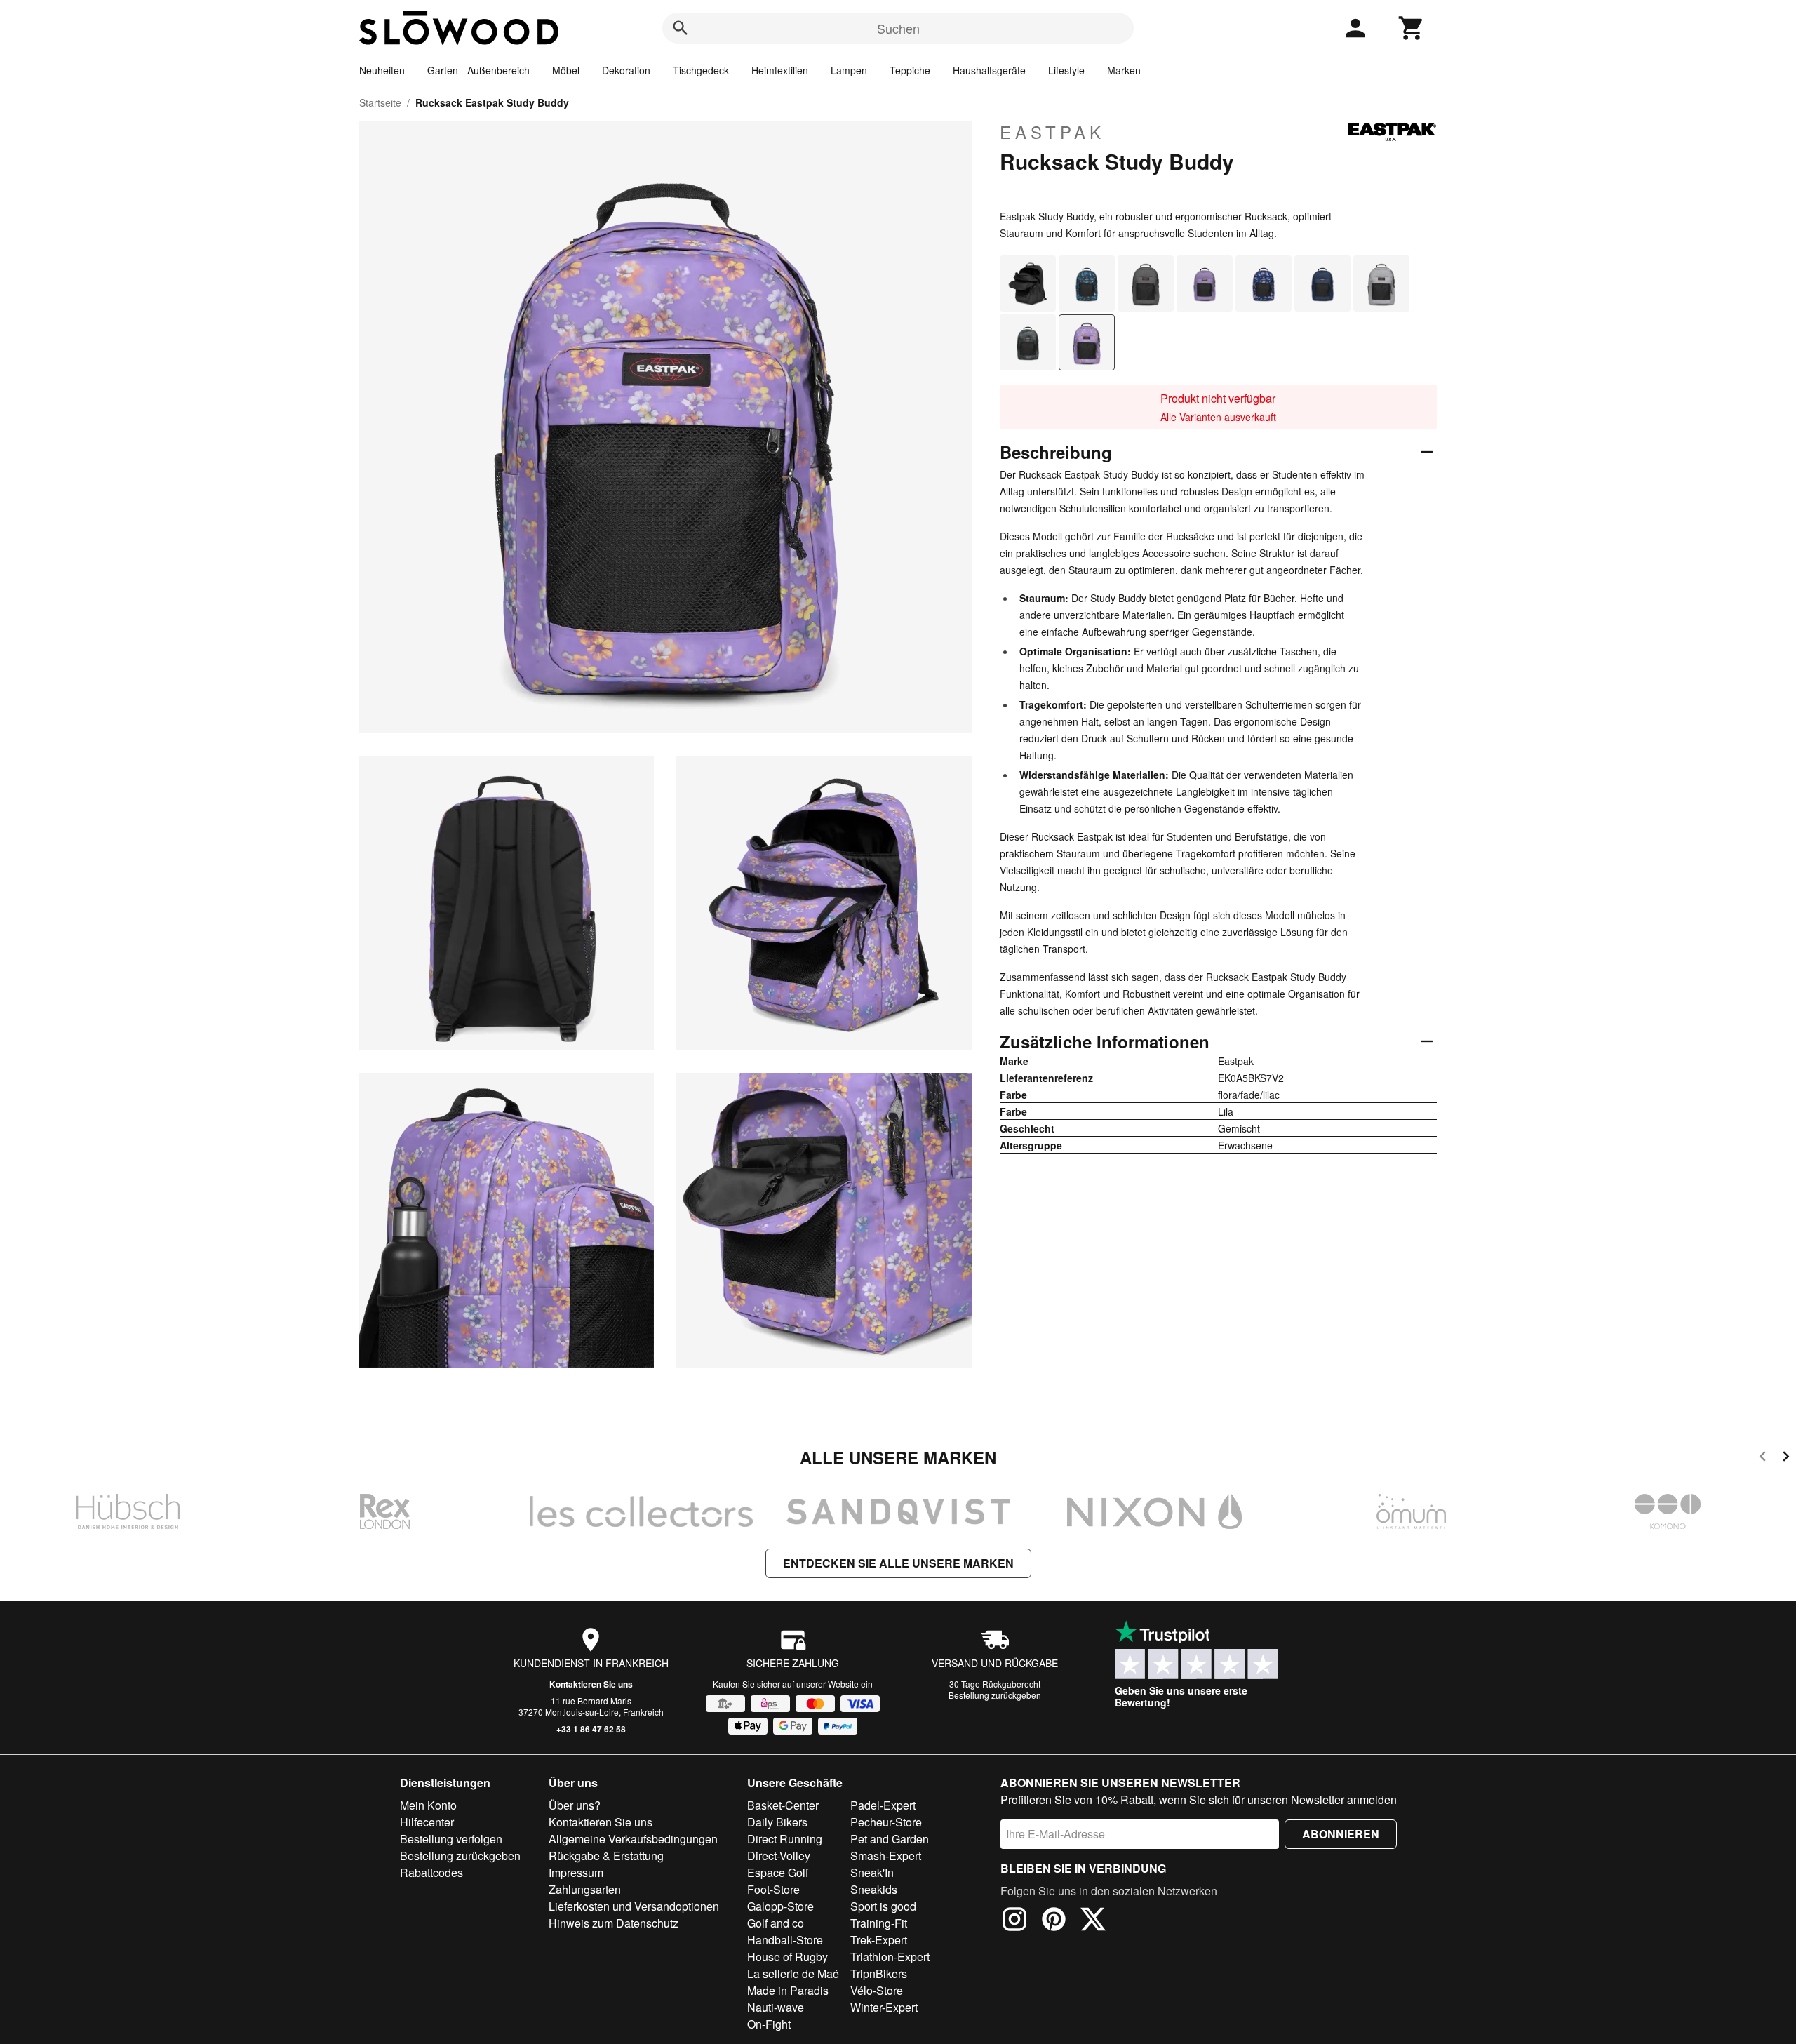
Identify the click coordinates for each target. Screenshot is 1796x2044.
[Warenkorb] (1412, 28)
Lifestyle (1066, 70)
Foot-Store (773, 1889)
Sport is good (883, 1906)
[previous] (1763, 1458)
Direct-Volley (779, 1856)
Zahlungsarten (585, 1889)
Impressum (576, 1872)
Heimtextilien (780, 70)
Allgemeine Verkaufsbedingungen (633, 1839)
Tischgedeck (701, 70)
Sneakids (874, 1889)
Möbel (566, 70)
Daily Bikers (777, 1822)
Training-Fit (879, 1923)
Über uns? (575, 1805)
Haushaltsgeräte (989, 70)
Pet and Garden (890, 1839)
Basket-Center (783, 1805)
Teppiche (910, 70)
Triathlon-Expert (890, 1957)
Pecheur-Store (886, 1822)
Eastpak (1052, 132)
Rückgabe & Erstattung (606, 1856)
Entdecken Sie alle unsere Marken (898, 1563)
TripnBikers (879, 1973)
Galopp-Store (780, 1906)
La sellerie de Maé (793, 1973)
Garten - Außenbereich (478, 70)
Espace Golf (778, 1872)
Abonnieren (1341, 1834)
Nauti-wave (776, 2007)
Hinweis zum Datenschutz (614, 1923)
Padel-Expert (883, 1805)
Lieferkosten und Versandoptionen (634, 1906)
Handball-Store (785, 1940)
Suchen (898, 28)
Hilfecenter (427, 1822)
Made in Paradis (788, 1990)
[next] (1786, 1458)
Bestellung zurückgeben (995, 1695)
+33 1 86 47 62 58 (591, 1729)
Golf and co (776, 1923)
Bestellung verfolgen (451, 1839)
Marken (1124, 70)
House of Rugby (788, 1957)
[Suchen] (681, 28)
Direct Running (785, 1839)
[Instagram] (1014, 1921)
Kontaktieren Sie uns (591, 1684)
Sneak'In (872, 1872)
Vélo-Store (877, 1990)
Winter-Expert (884, 2007)
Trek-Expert (879, 1940)
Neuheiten (382, 70)
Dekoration (626, 70)
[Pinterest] (1054, 1921)
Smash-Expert (886, 1856)
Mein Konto (428, 1805)
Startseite (380, 102)
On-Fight (769, 2024)
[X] (1093, 1921)
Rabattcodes (431, 1872)
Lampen (849, 70)
